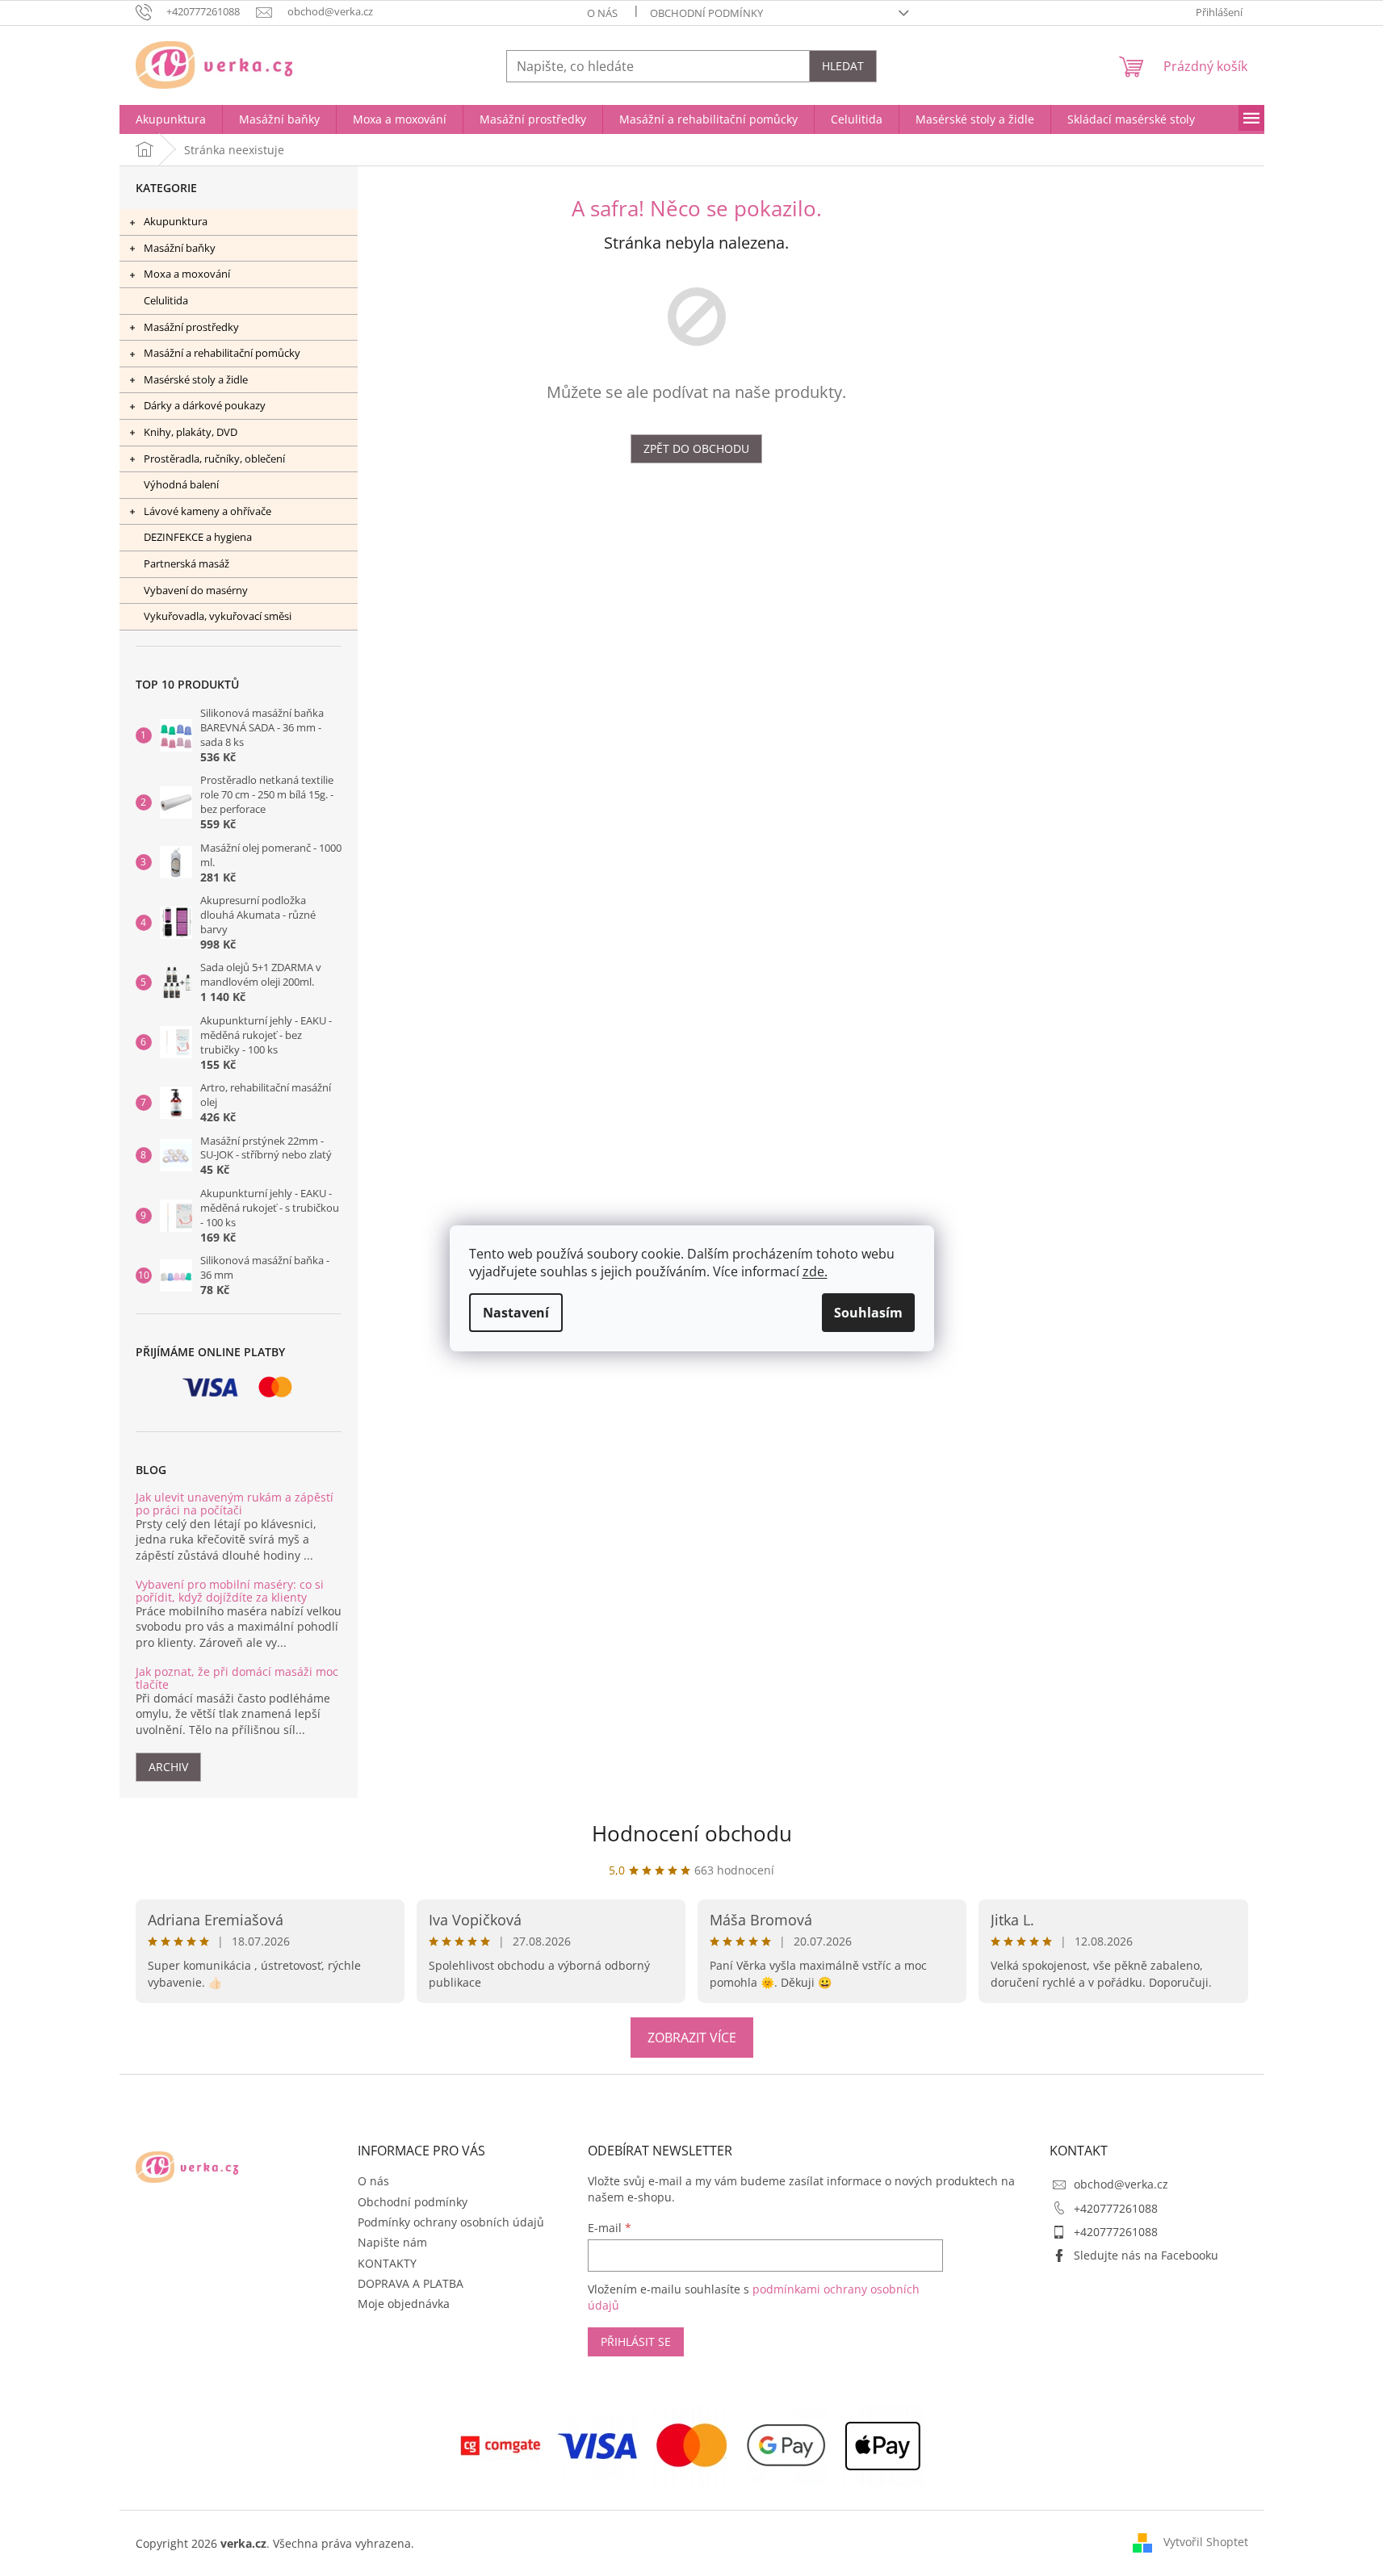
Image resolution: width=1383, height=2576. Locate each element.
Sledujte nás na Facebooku (1146, 2255)
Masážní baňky (180, 248)
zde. (815, 1271)
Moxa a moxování (187, 274)
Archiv (168, 1767)
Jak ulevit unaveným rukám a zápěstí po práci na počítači (235, 1504)
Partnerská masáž (186, 563)
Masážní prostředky (191, 327)
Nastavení (516, 1313)
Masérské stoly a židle (196, 379)
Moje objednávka (404, 2304)
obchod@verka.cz (1121, 2184)
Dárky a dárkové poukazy (205, 405)
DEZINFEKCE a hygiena (198, 537)
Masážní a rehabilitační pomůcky (222, 353)
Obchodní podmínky (706, 13)
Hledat (843, 66)
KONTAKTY (387, 2263)
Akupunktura (176, 221)
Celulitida (166, 300)
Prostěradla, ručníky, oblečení (214, 459)
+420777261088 (1116, 2208)
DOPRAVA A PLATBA (411, 2283)
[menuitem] (171, 119)
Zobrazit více (692, 2038)
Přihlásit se (636, 2341)
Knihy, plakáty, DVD (191, 432)
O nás (602, 13)
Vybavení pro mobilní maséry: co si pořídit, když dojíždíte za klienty (230, 1591)
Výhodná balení (181, 484)
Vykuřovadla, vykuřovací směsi (218, 616)
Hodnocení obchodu (692, 1833)
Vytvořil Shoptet (1206, 2542)
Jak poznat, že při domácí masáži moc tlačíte (237, 1678)
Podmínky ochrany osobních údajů (451, 2222)
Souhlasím (868, 1313)
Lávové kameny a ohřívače (207, 511)
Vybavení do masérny (196, 590)
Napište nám (392, 2242)
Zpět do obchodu (696, 448)
